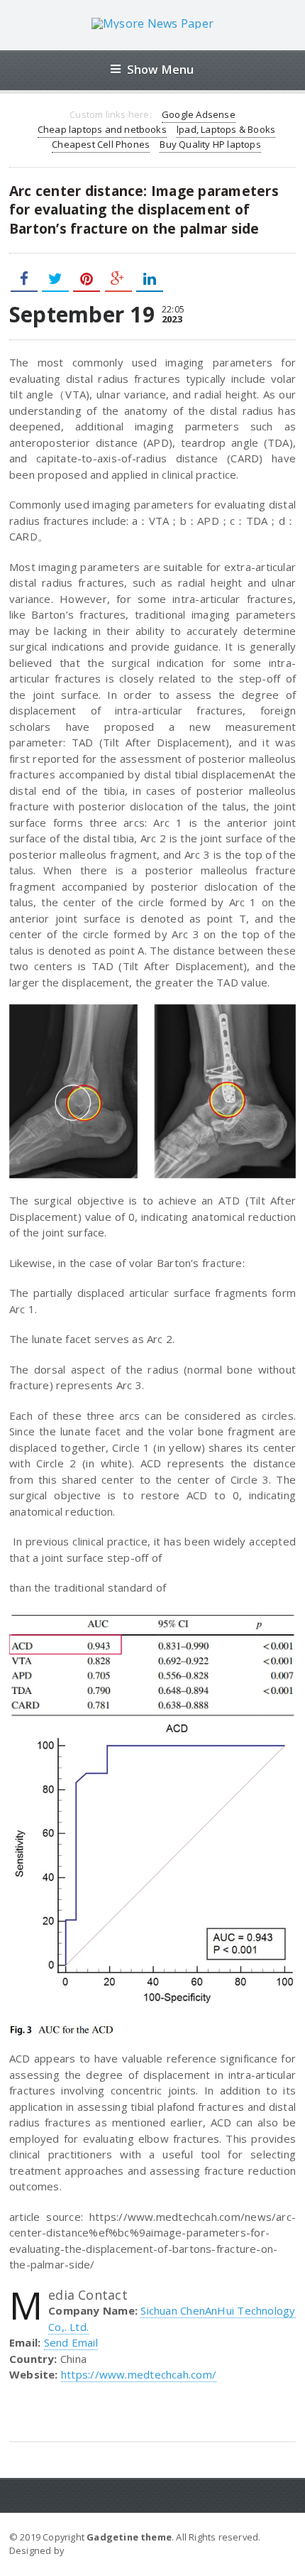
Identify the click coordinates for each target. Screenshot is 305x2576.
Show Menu (161, 69)
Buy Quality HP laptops (210, 144)
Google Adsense (199, 114)
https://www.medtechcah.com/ (139, 2374)
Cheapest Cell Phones (101, 144)
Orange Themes (104, 2550)
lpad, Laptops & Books (226, 129)
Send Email (71, 2342)
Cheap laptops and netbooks (102, 129)
